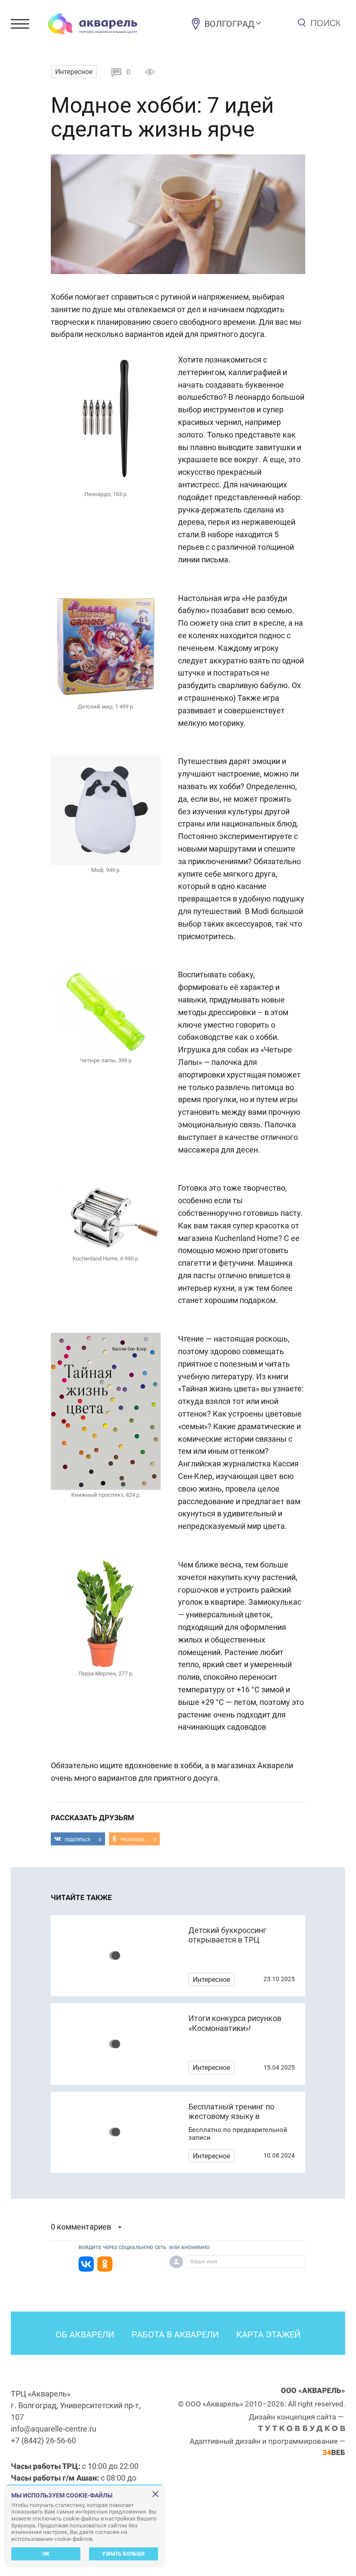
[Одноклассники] (105, 2264)
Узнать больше (124, 2554)
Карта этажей (268, 2334)
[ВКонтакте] (86, 2264)
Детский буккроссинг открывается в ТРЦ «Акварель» (227, 1940)
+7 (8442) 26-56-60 (43, 2441)
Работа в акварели (175, 2334)
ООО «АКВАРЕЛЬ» (313, 2390)
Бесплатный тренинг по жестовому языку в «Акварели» (231, 2116)
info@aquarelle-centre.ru (54, 2429)
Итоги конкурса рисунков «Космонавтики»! (235, 2023)
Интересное (74, 72)
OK (46, 2554)
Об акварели (85, 2334)
